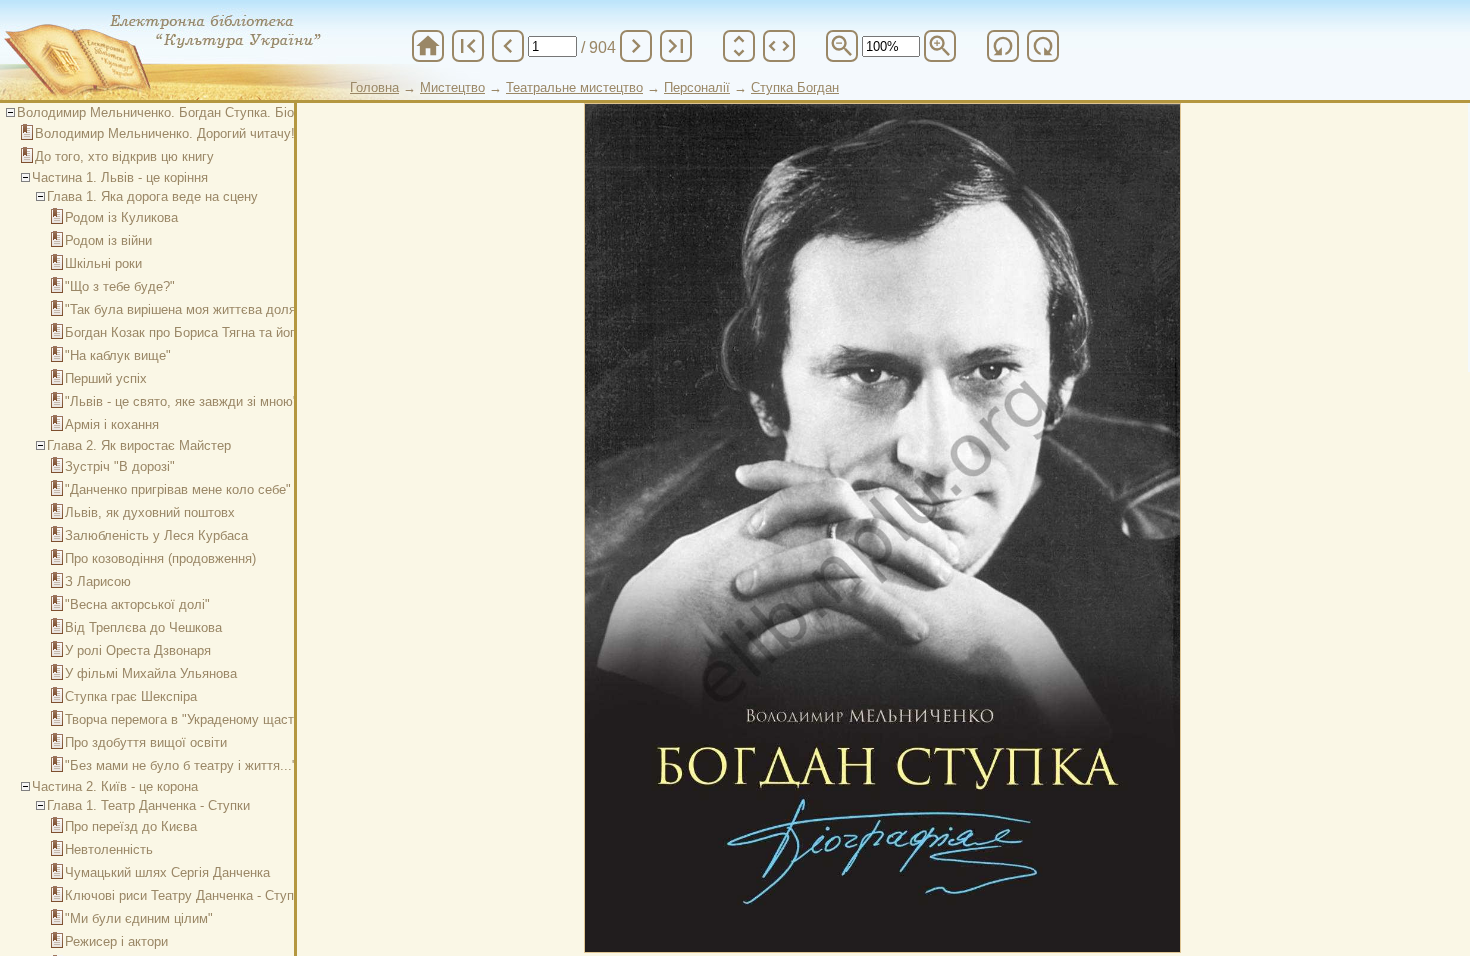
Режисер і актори (116, 941)
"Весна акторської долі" (137, 604)
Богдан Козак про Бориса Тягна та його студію (206, 332)
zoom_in (940, 46)
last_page (676, 46)
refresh (1003, 46)
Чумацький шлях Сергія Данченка (167, 872)
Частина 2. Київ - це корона (115, 786)
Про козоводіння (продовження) (160, 558)
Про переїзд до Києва (131, 826)
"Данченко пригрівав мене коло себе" (178, 489)
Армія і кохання (112, 424)
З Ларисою (98, 581)
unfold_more (739, 46)
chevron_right (636, 46)
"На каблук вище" (118, 355)
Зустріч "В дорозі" (120, 466)
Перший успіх (106, 378)
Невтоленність (109, 849)
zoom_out (842, 46)
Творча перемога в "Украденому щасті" (183, 719)
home (428, 46)
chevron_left (508, 46)
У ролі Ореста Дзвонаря (138, 650)
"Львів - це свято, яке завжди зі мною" (181, 401)
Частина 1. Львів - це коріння (120, 177)
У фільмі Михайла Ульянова (151, 673)
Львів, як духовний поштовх (150, 512)
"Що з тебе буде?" (120, 286)
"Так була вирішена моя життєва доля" (183, 309)
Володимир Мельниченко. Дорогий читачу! (165, 133)
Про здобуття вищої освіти (146, 742)
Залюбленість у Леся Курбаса (156, 535)
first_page (468, 46)
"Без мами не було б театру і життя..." (181, 765)
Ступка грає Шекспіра (131, 696)
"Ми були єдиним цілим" (139, 918)
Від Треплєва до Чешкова (143, 627)
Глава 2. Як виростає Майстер (139, 445)
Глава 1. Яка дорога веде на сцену (152, 196)
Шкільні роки (103, 263)
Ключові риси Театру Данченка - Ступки (186, 895)
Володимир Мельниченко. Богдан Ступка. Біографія (175, 112)
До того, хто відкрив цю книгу (124, 156)
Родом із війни (108, 240)
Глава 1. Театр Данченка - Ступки (148, 805)
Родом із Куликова (121, 217)
